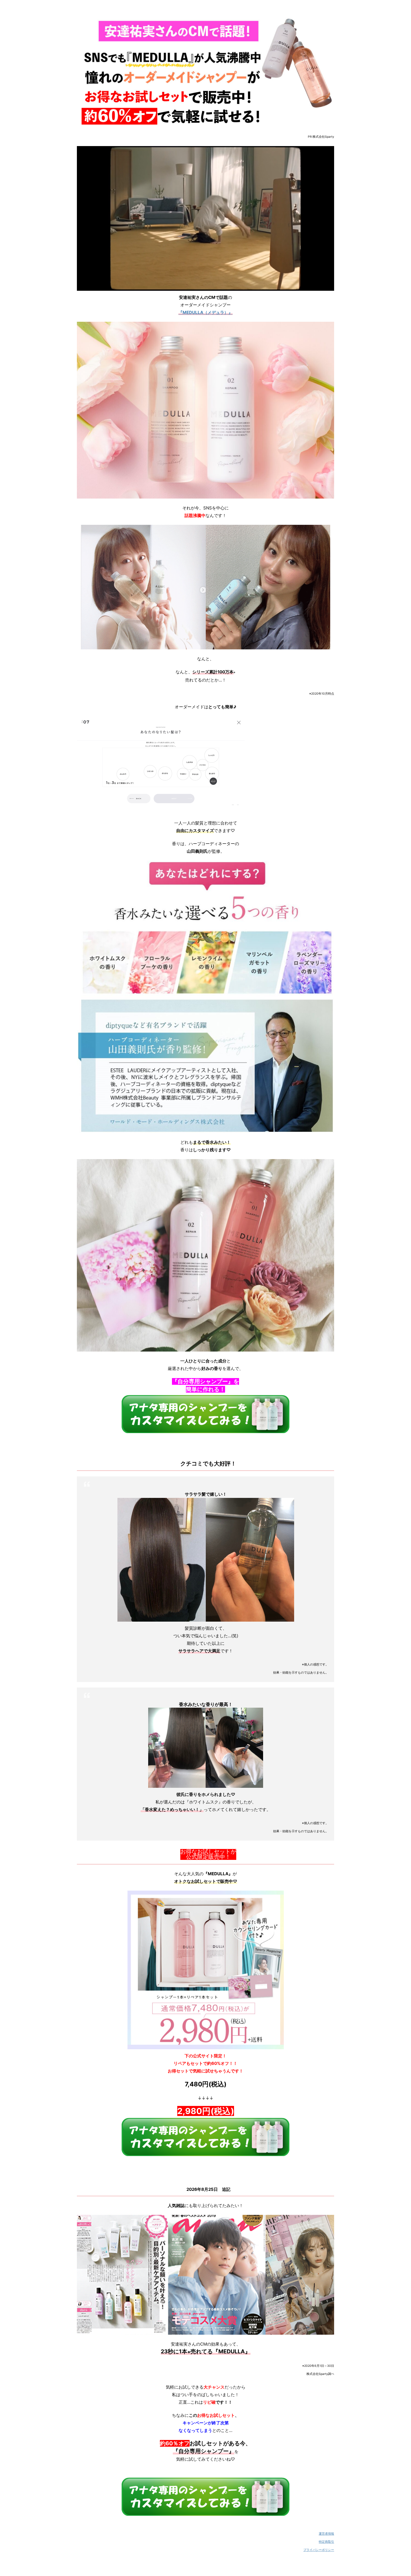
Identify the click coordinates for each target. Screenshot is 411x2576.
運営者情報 (326, 2534)
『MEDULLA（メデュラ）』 (206, 312)
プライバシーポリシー (319, 2550)
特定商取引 (326, 2542)
